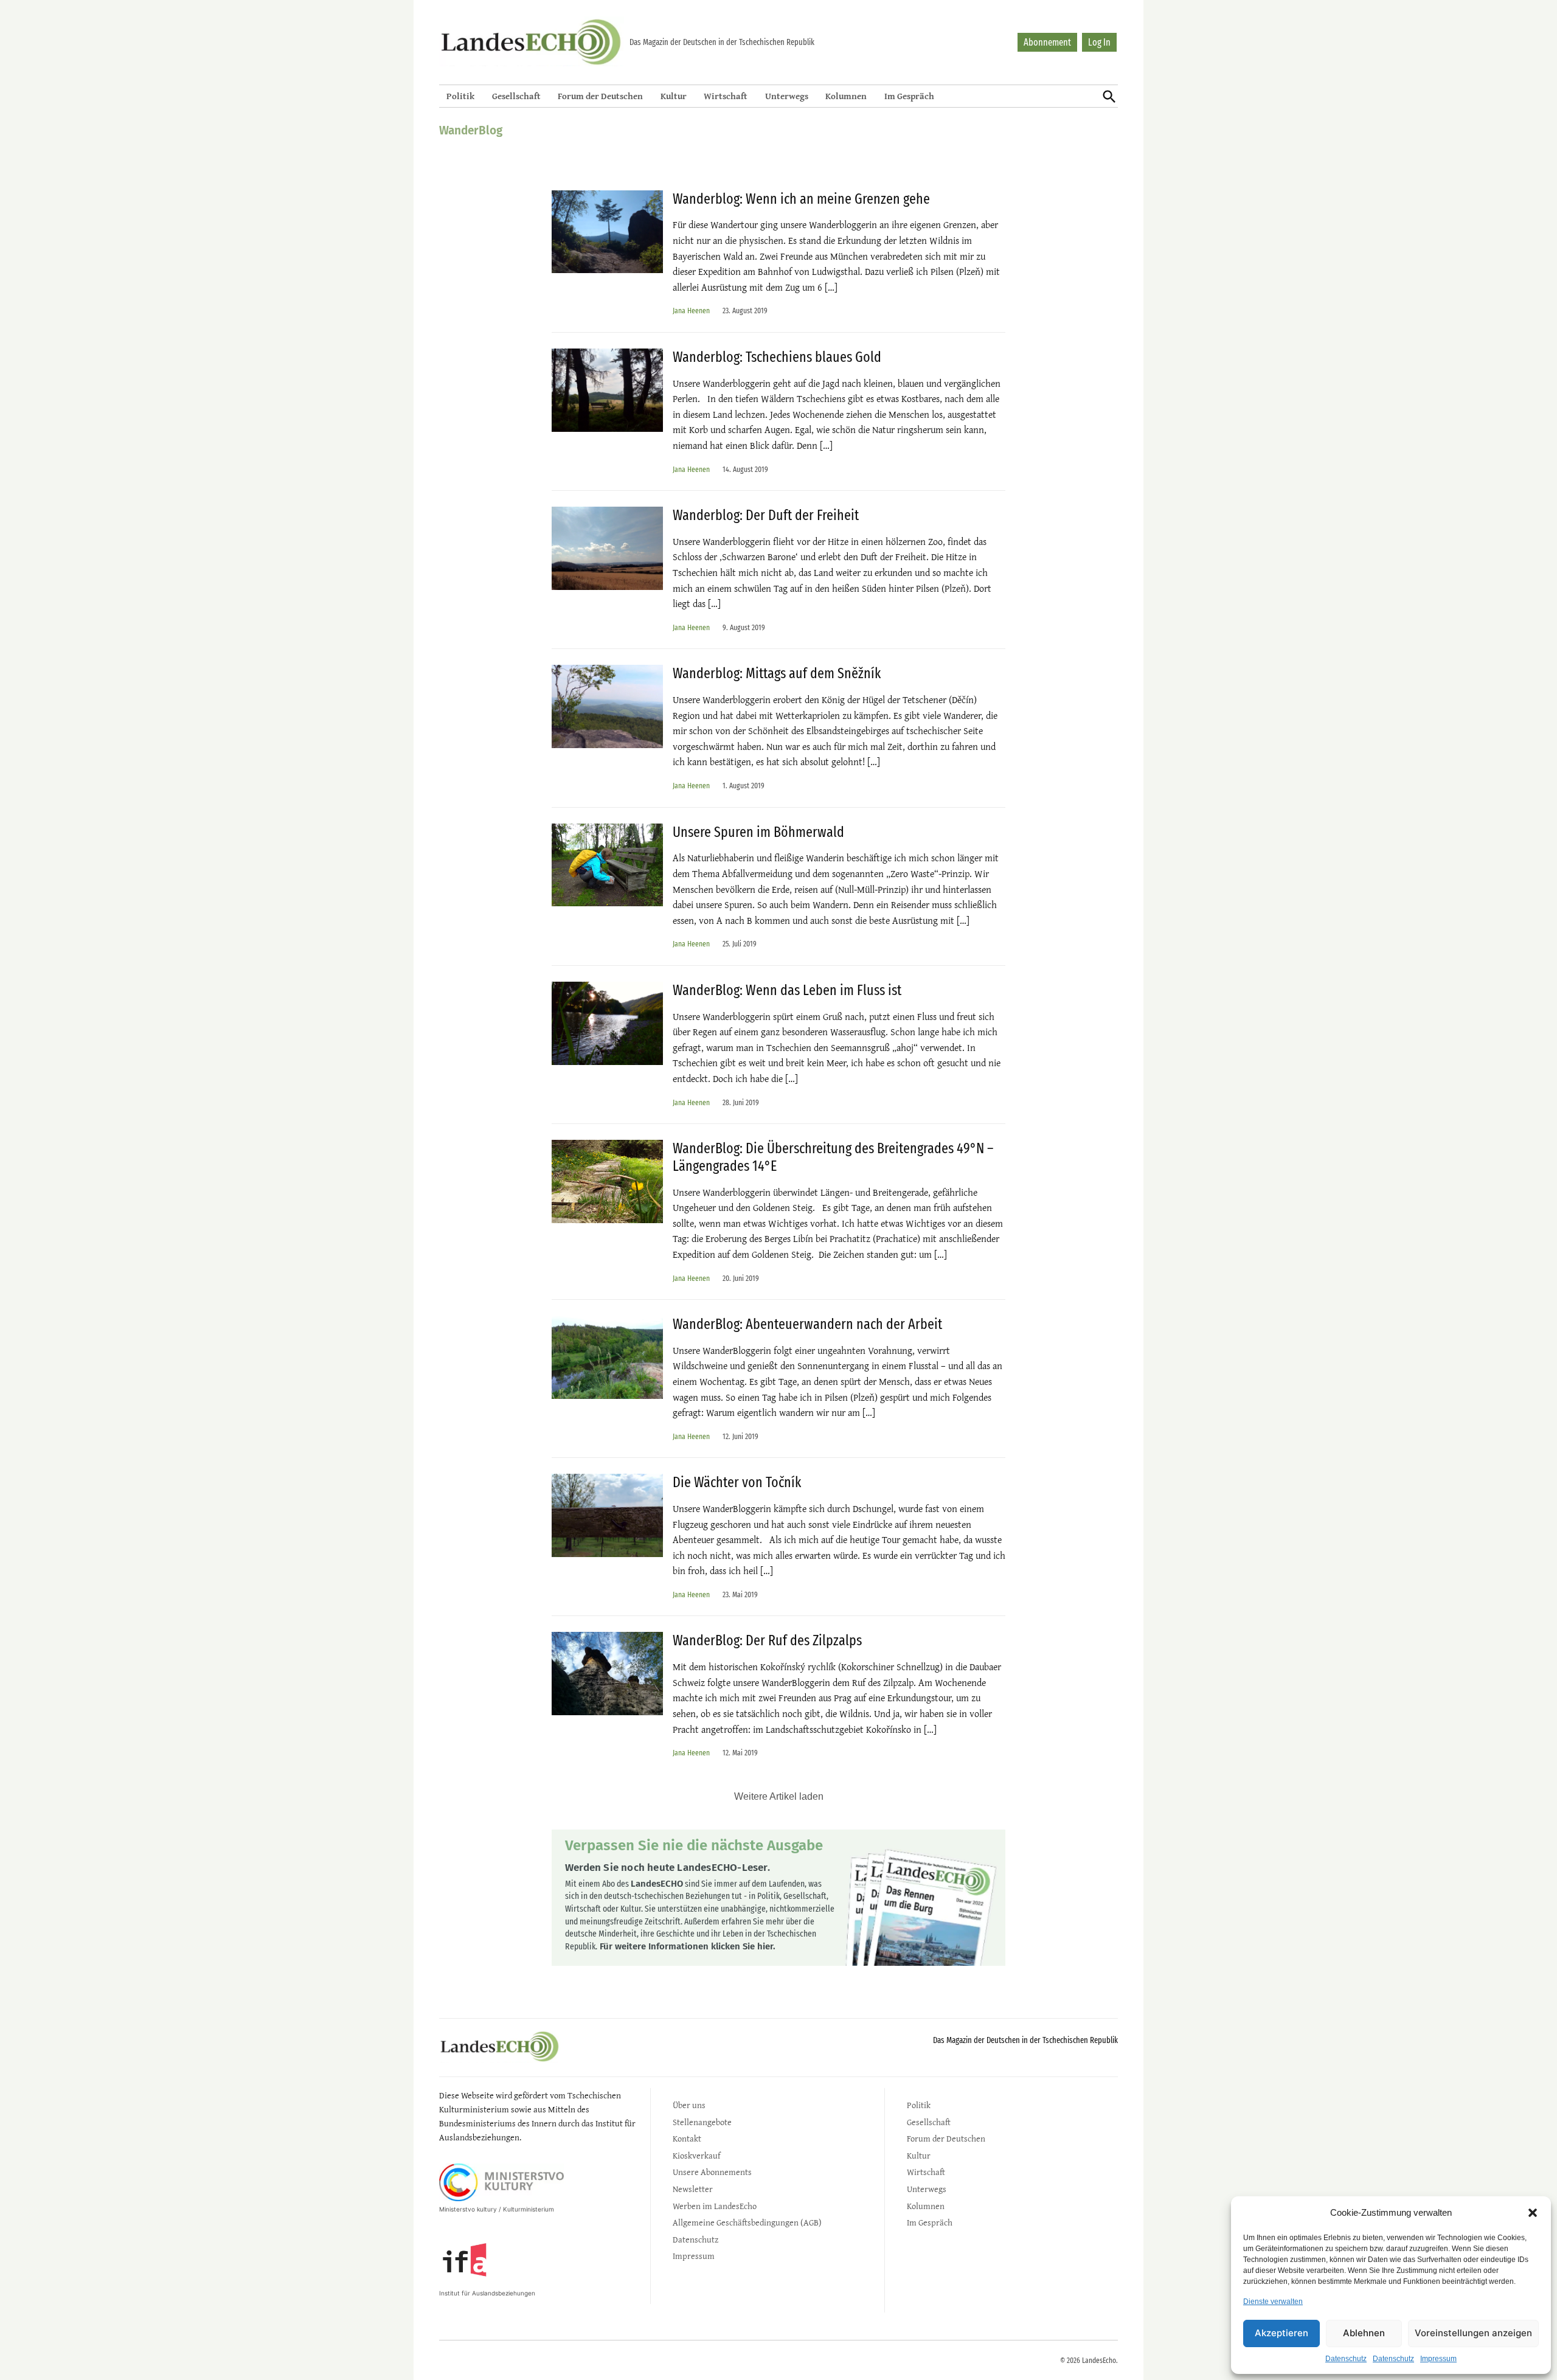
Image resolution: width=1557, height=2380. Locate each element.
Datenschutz (1346, 2359)
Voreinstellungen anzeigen (1473, 2333)
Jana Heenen (691, 311)
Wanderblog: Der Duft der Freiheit (766, 515)
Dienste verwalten (1273, 2302)
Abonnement (1047, 42)
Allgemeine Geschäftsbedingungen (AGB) (747, 2222)
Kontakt (687, 2138)
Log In (1099, 42)
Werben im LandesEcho (715, 2206)
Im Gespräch (909, 96)
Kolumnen (846, 96)
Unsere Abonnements (712, 2172)
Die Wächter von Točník (737, 1482)
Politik (460, 96)
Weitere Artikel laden (779, 1796)
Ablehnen (1364, 2333)
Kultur (674, 96)
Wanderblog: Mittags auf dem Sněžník (777, 673)
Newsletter (693, 2189)
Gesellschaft (516, 96)
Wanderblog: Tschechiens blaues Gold (777, 357)
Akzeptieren (1281, 2333)
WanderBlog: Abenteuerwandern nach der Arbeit (807, 1324)
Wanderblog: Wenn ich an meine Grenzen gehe (801, 199)
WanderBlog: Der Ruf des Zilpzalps (767, 1640)
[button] (1533, 2213)
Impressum (1438, 2359)
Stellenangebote (702, 2122)
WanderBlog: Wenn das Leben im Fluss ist (787, 990)
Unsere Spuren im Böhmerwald (758, 832)
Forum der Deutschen (600, 96)
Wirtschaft (726, 96)
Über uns (689, 2105)
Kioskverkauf (696, 2155)
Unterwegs (787, 96)
